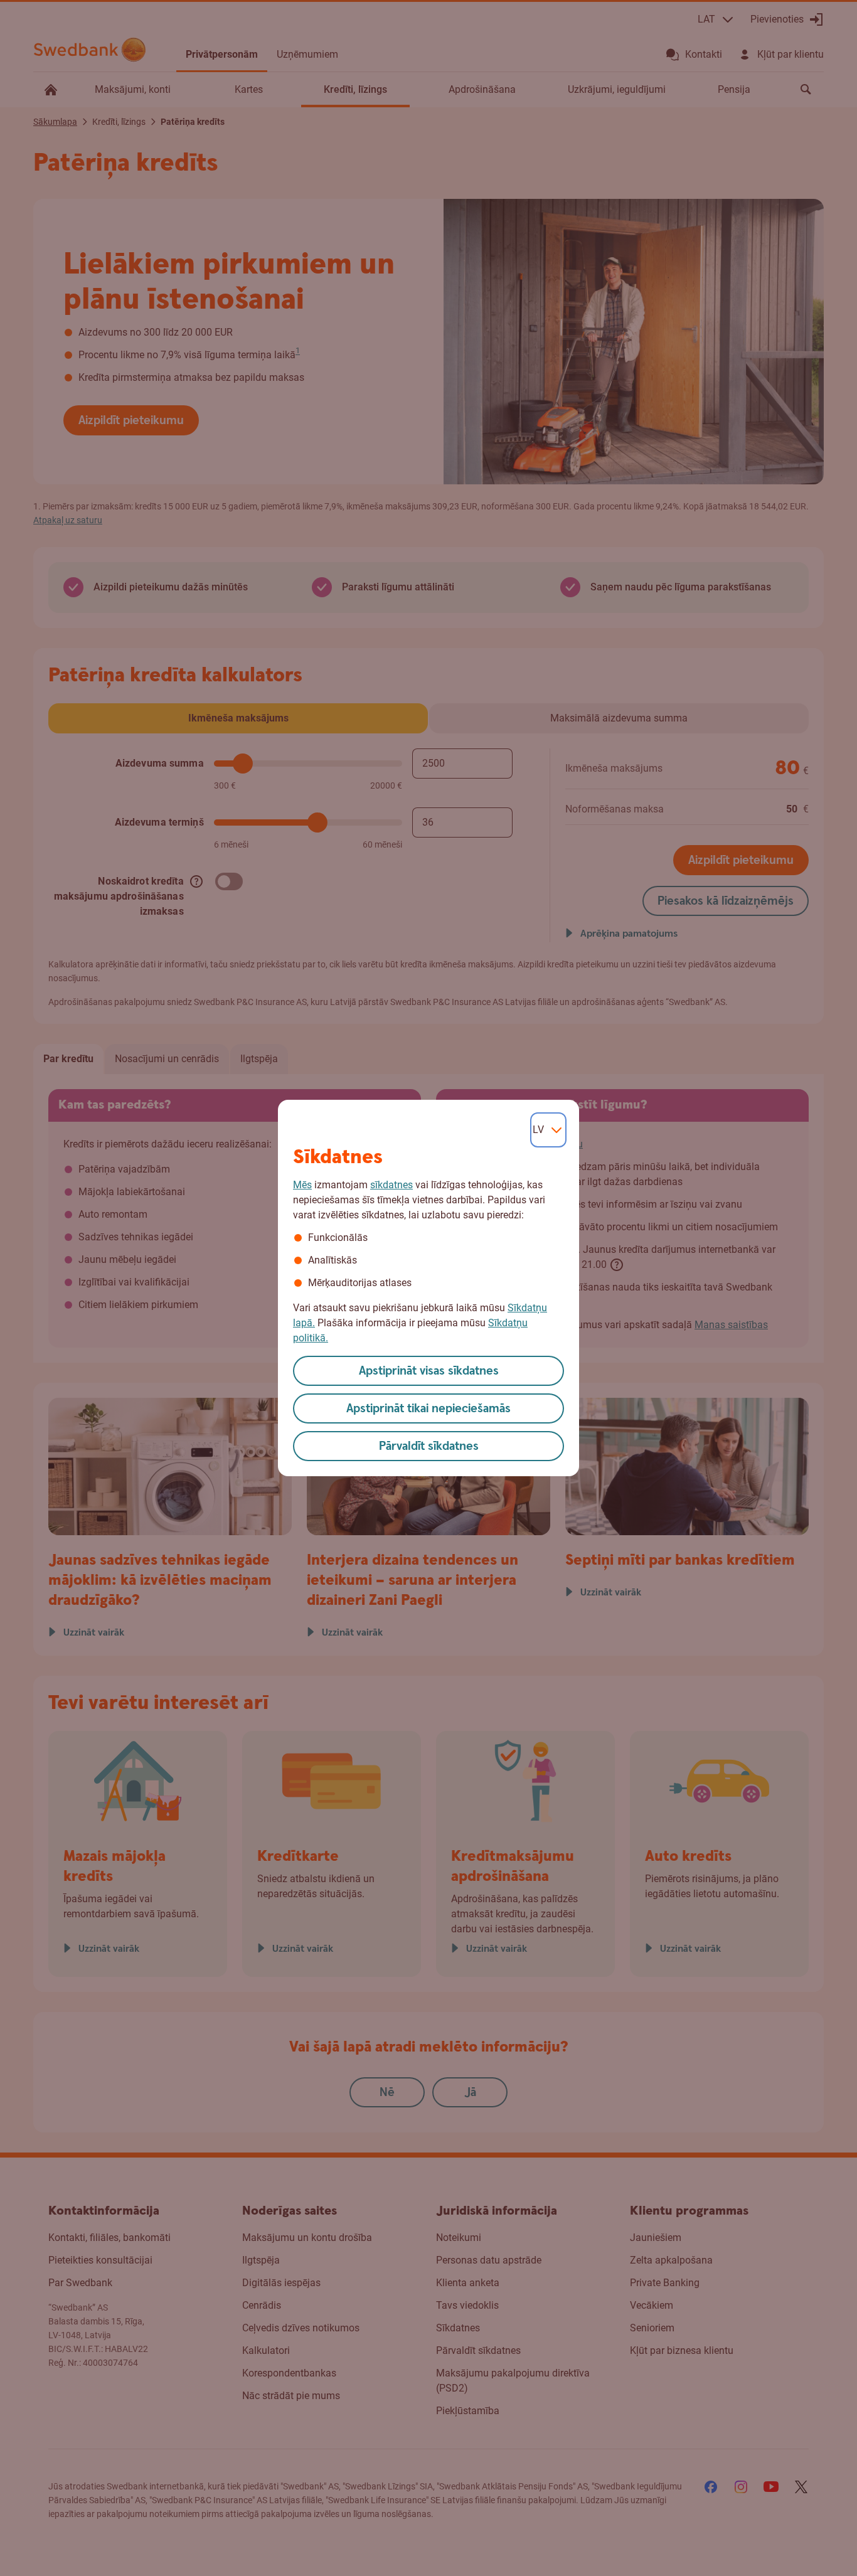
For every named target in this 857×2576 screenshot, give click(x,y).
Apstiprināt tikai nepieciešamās (428, 1409)
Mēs (302, 1185)
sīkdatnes (391, 1185)
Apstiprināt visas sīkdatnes (429, 1371)
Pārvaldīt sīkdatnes (429, 1446)
